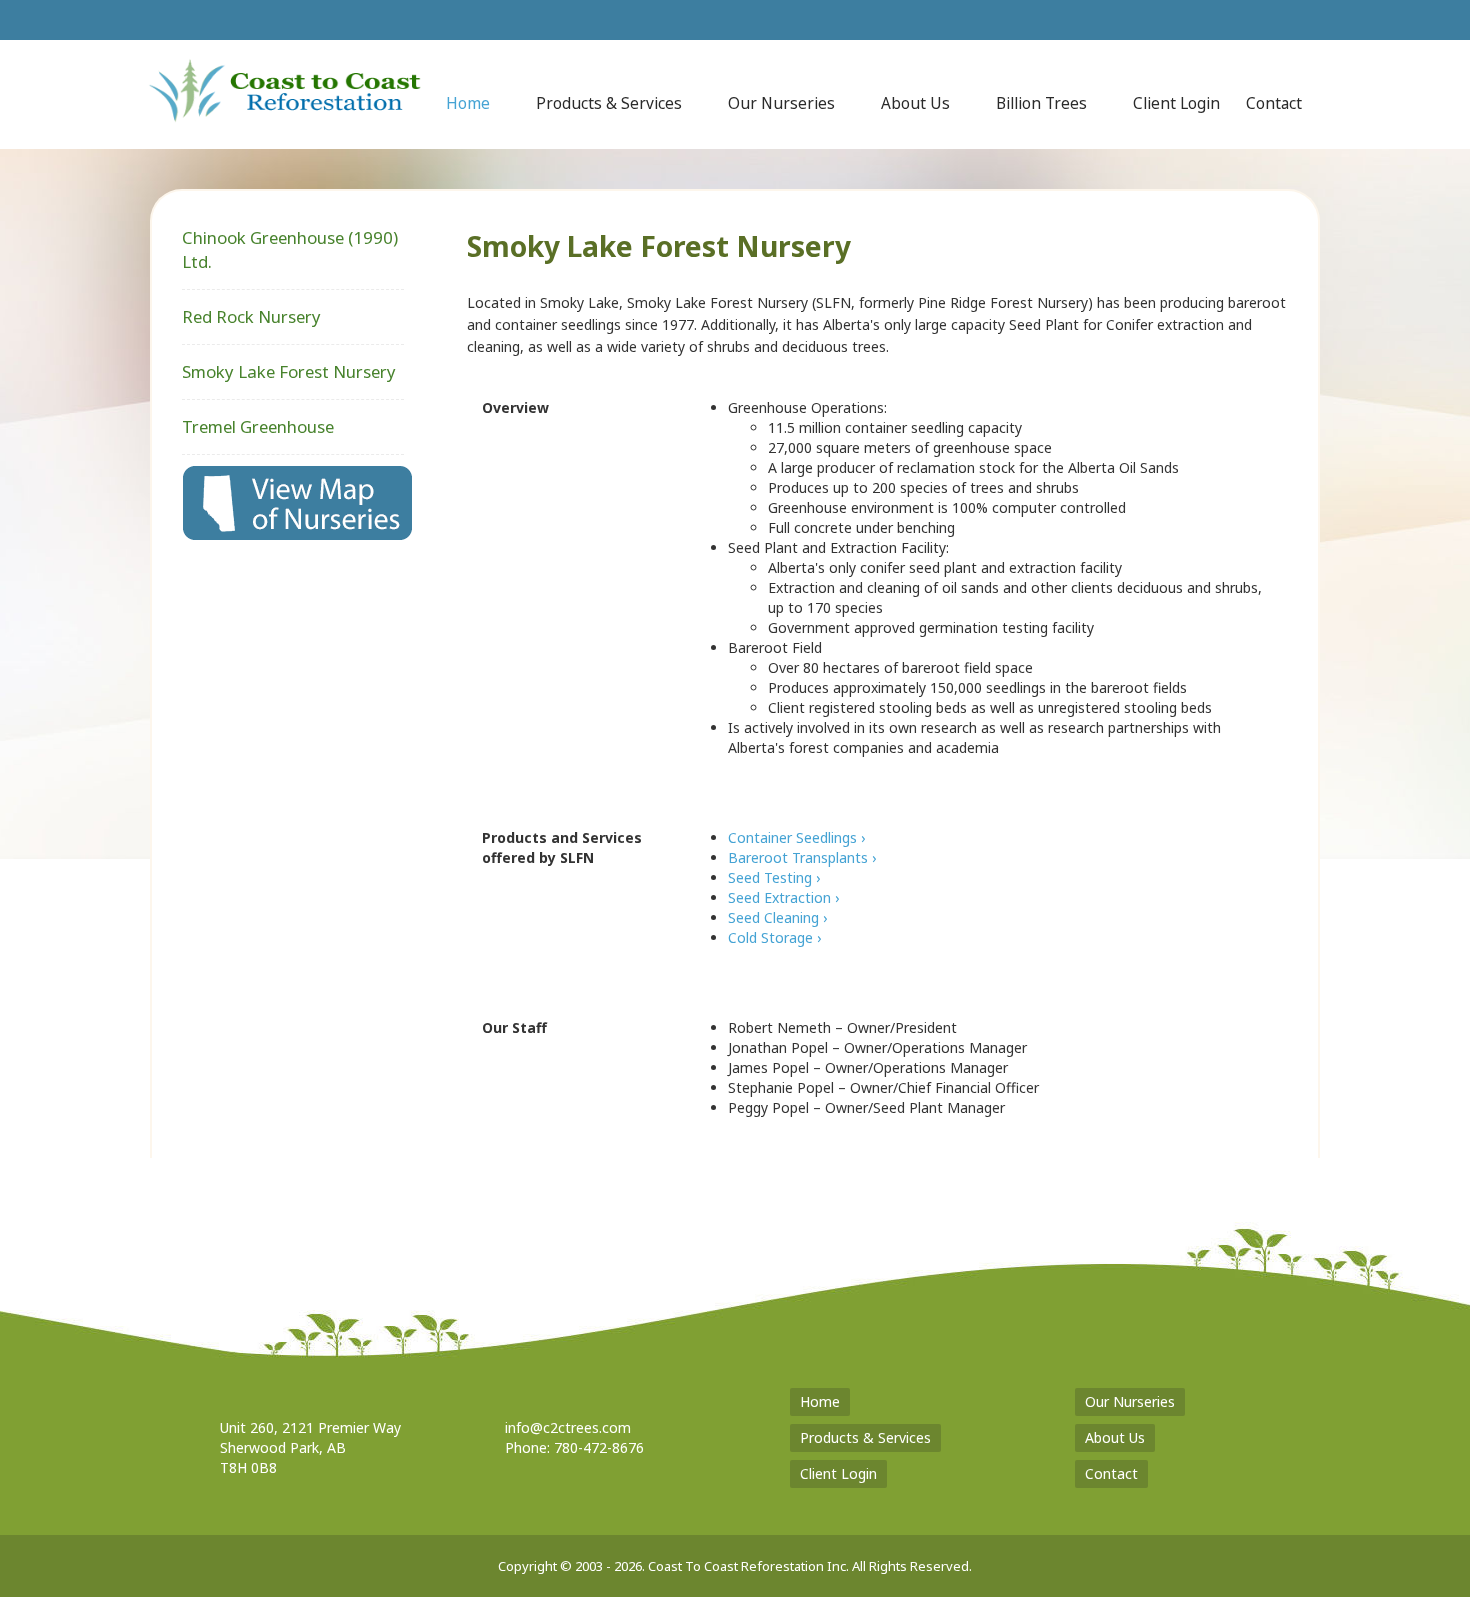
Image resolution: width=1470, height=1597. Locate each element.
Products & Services (865, 1437)
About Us (1115, 1437)
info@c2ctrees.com (568, 1427)
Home (820, 1401)
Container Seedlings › (796, 837)
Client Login (838, 1473)
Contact (1111, 1473)
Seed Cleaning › (777, 917)
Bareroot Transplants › (802, 857)
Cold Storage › (774, 937)
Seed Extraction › (783, 897)
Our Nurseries (1130, 1401)
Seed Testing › (774, 877)
